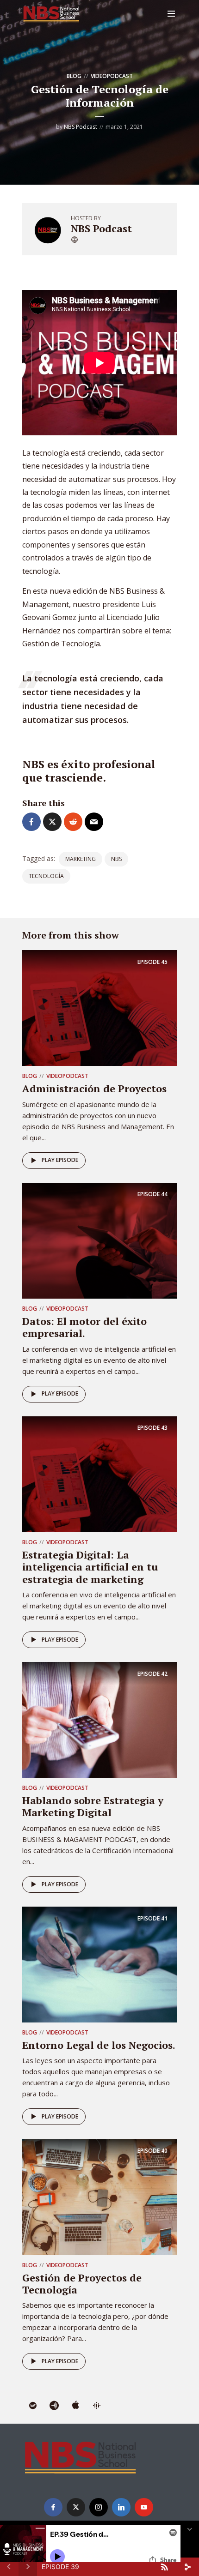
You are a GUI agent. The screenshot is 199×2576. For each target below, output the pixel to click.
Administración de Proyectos (94, 1088)
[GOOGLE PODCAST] (97, 2406)
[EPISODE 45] (99, 1007)
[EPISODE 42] (99, 1719)
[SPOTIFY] (33, 2406)
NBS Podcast (81, 127)
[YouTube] (144, 2507)
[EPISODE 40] (99, 2197)
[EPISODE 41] (99, 1964)
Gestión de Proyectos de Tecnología (82, 2284)
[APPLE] (75, 2406)
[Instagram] (99, 2507)
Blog (74, 76)
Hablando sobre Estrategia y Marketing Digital (93, 1806)
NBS (116, 859)
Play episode (60, 1160)
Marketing (81, 859)
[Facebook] (53, 2507)
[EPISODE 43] (99, 1474)
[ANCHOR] (54, 2406)
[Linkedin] (121, 2507)
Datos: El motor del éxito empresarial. (84, 1327)
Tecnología (46, 876)
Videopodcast (112, 76)
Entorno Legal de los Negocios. (99, 2045)
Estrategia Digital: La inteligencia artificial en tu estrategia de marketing (90, 1567)
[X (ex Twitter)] (76, 2507)
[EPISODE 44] (99, 1240)
